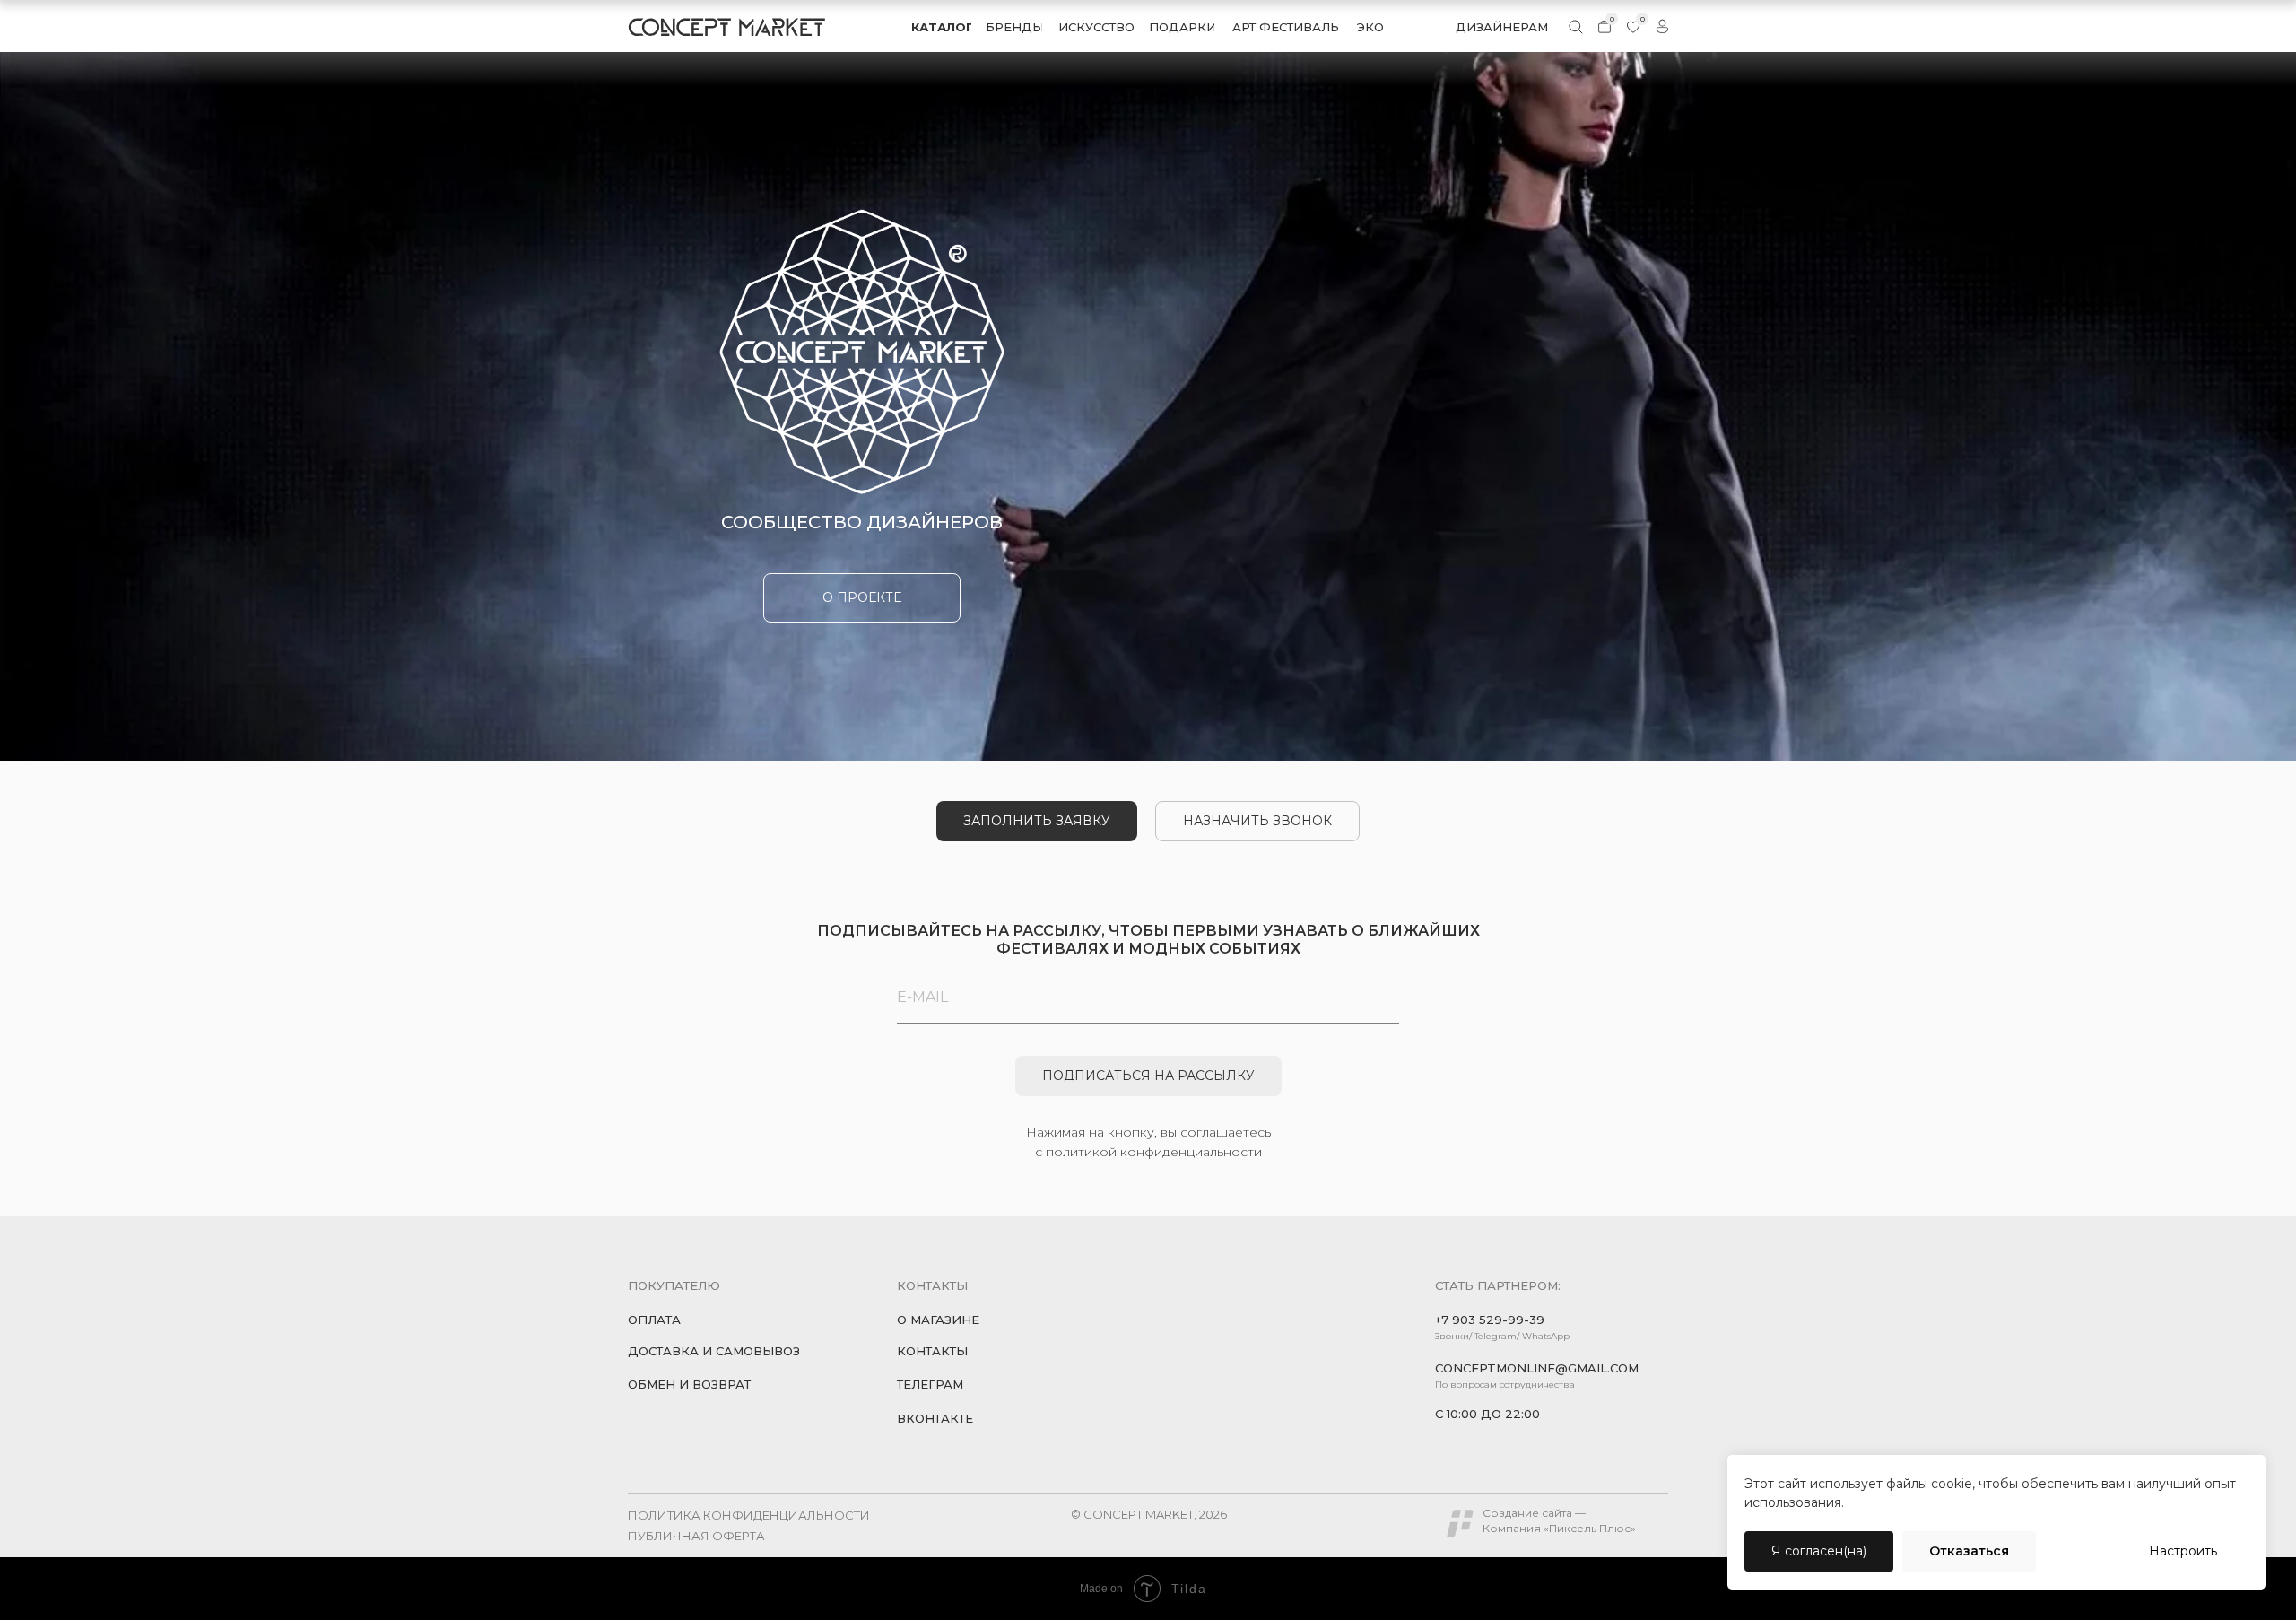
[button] (1257, 821)
